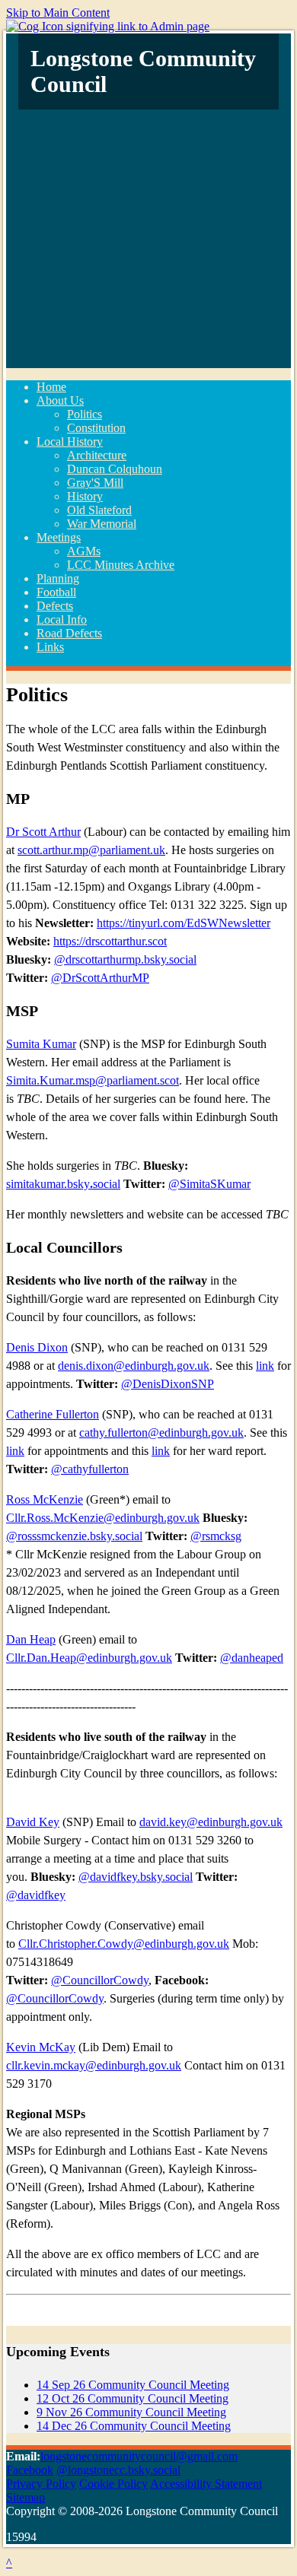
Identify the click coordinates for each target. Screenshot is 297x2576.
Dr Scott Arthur (43, 832)
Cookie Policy (113, 2484)
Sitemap (26, 2497)
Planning (58, 578)
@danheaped (252, 1658)
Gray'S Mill (95, 483)
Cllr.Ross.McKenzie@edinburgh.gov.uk (103, 1518)
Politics (85, 414)
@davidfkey (36, 1895)
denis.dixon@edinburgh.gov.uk (134, 1366)
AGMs (84, 551)
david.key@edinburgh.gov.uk (211, 1822)
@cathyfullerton (90, 1469)
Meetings (59, 537)
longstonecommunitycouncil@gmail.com (139, 2456)
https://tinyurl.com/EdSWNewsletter (184, 923)
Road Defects (69, 633)
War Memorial (102, 524)
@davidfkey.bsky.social (136, 1877)
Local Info (62, 619)
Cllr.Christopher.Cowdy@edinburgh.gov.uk (124, 1944)
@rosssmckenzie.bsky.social (74, 1536)
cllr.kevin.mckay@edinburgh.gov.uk (94, 2065)
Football (56, 592)
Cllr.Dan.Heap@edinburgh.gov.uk (89, 1658)
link (265, 1366)
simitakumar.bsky (48, 1184)
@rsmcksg (216, 1536)
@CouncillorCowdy (100, 1980)
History (85, 496)
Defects (55, 606)
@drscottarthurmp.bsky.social (125, 959)
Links (50, 647)
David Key (33, 1822)
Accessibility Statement (206, 2484)
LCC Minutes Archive (121, 565)
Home (51, 387)
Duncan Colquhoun (115, 469)
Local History (70, 442)
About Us (60, 400)
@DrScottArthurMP (100, 978)
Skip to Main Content (58, 13)
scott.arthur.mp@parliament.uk (91, 850)
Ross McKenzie (45, 1499)
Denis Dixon (37, 1347)
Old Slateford (99, 510)
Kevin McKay (41, 2047)
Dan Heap (31, 1639)
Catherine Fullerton (53, 1414)
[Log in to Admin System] (108, 26)
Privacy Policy (41, 2484)
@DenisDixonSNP (168, 1384)
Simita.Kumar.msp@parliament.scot (93, 1080)
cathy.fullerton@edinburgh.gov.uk (161, 1433)
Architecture (97, 455)
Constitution (96, 428)
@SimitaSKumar (209, 1184)
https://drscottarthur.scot (110, 941)
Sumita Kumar (41, 1044)
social (107, 1184)
